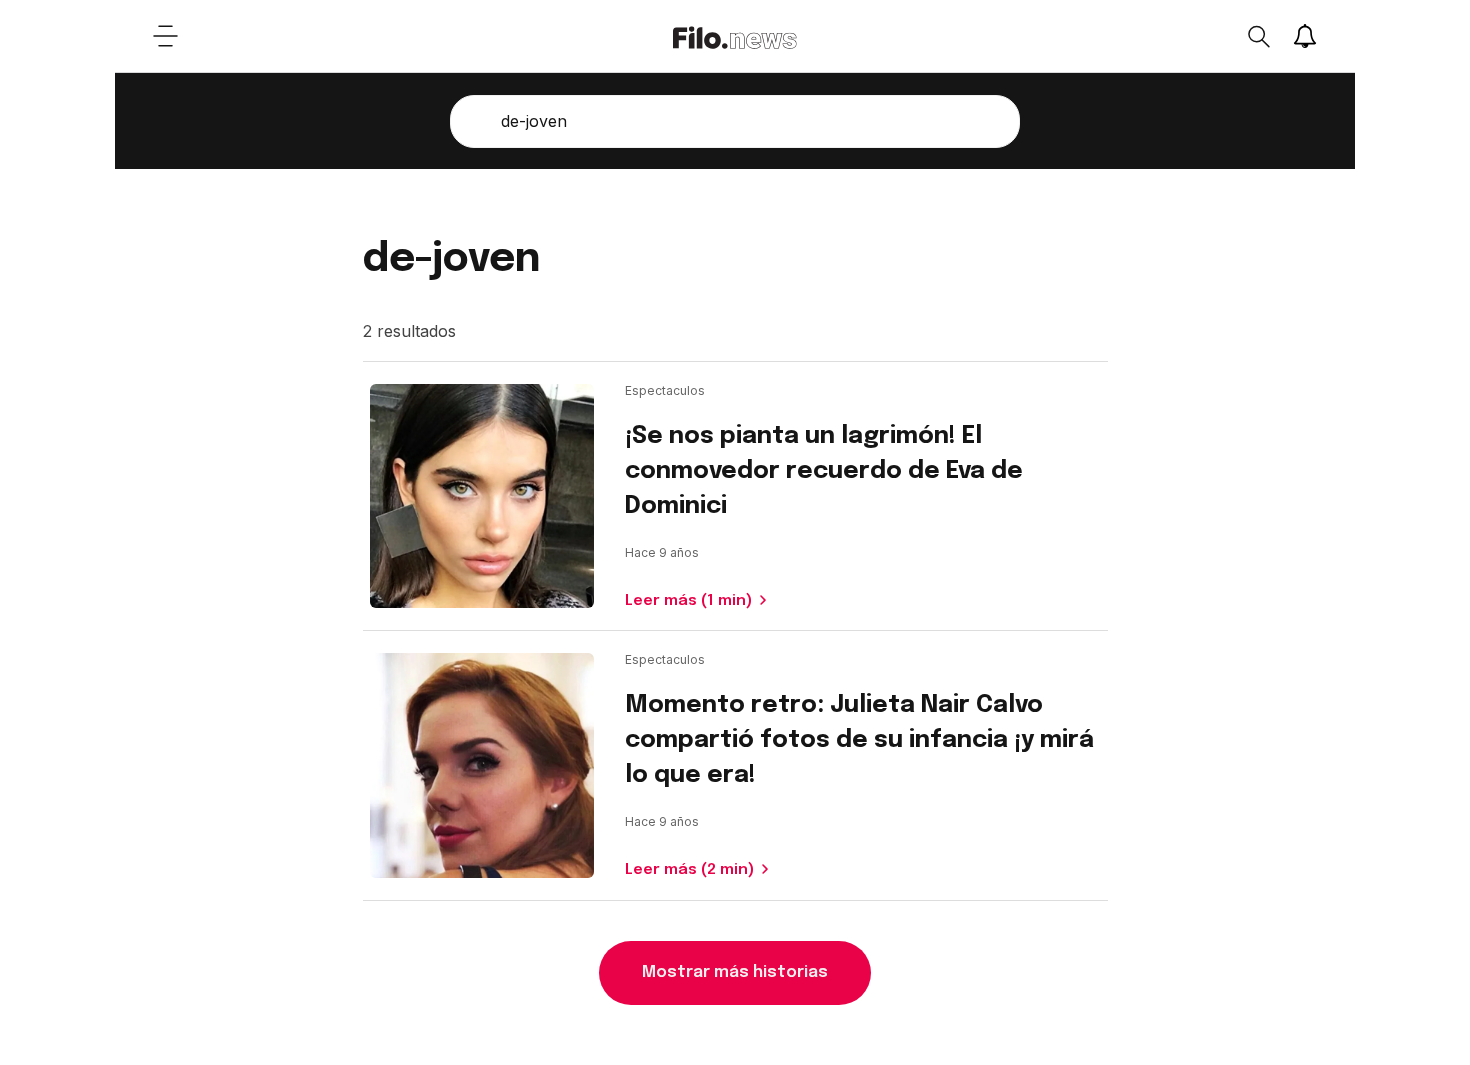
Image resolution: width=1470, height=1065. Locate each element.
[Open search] (1258, 36)
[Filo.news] (735, 36)
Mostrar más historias (735, 972)
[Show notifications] (1305, 36)
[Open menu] (165, 36)
